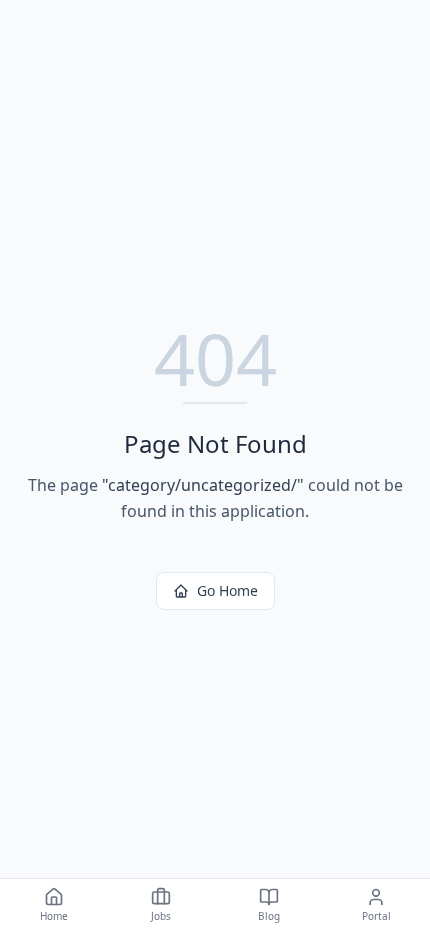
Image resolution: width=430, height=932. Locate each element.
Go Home (227, 590)
